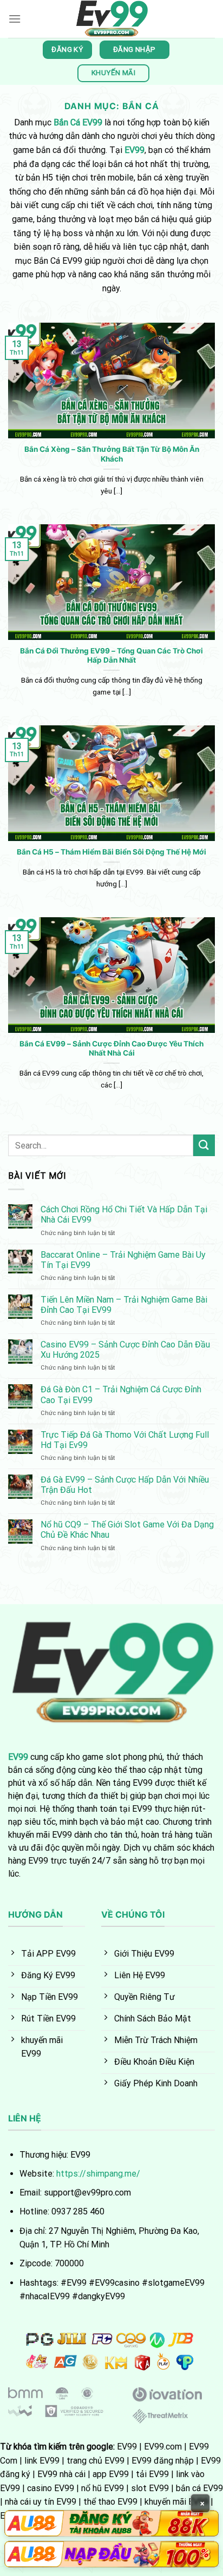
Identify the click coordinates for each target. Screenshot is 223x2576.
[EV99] (112, 19)
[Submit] (204, 1145)
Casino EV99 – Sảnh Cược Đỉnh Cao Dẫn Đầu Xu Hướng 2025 (125, 1350)
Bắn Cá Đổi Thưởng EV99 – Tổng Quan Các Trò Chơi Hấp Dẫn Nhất (111, 656)
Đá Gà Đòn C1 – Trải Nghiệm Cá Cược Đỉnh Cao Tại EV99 (121, 1394)
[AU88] (111, 2523)
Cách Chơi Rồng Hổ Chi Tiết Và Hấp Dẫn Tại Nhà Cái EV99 (124, 1214)
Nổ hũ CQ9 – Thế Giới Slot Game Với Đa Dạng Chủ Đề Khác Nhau (127, 1530)
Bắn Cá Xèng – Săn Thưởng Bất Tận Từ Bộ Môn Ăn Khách (112, 454)
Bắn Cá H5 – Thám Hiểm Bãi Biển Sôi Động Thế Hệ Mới (111, 852)
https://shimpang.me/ (98, 2174)
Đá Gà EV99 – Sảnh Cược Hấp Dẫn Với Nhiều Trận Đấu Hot (125, 1485)
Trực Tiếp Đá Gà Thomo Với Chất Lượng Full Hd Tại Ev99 (125, 1440)
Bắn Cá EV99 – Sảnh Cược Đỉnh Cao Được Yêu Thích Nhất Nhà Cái (111, 1049)
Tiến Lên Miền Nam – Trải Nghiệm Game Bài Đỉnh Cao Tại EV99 (124, 1305)
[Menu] (15, 19)
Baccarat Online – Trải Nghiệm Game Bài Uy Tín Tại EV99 (123, 1260)
